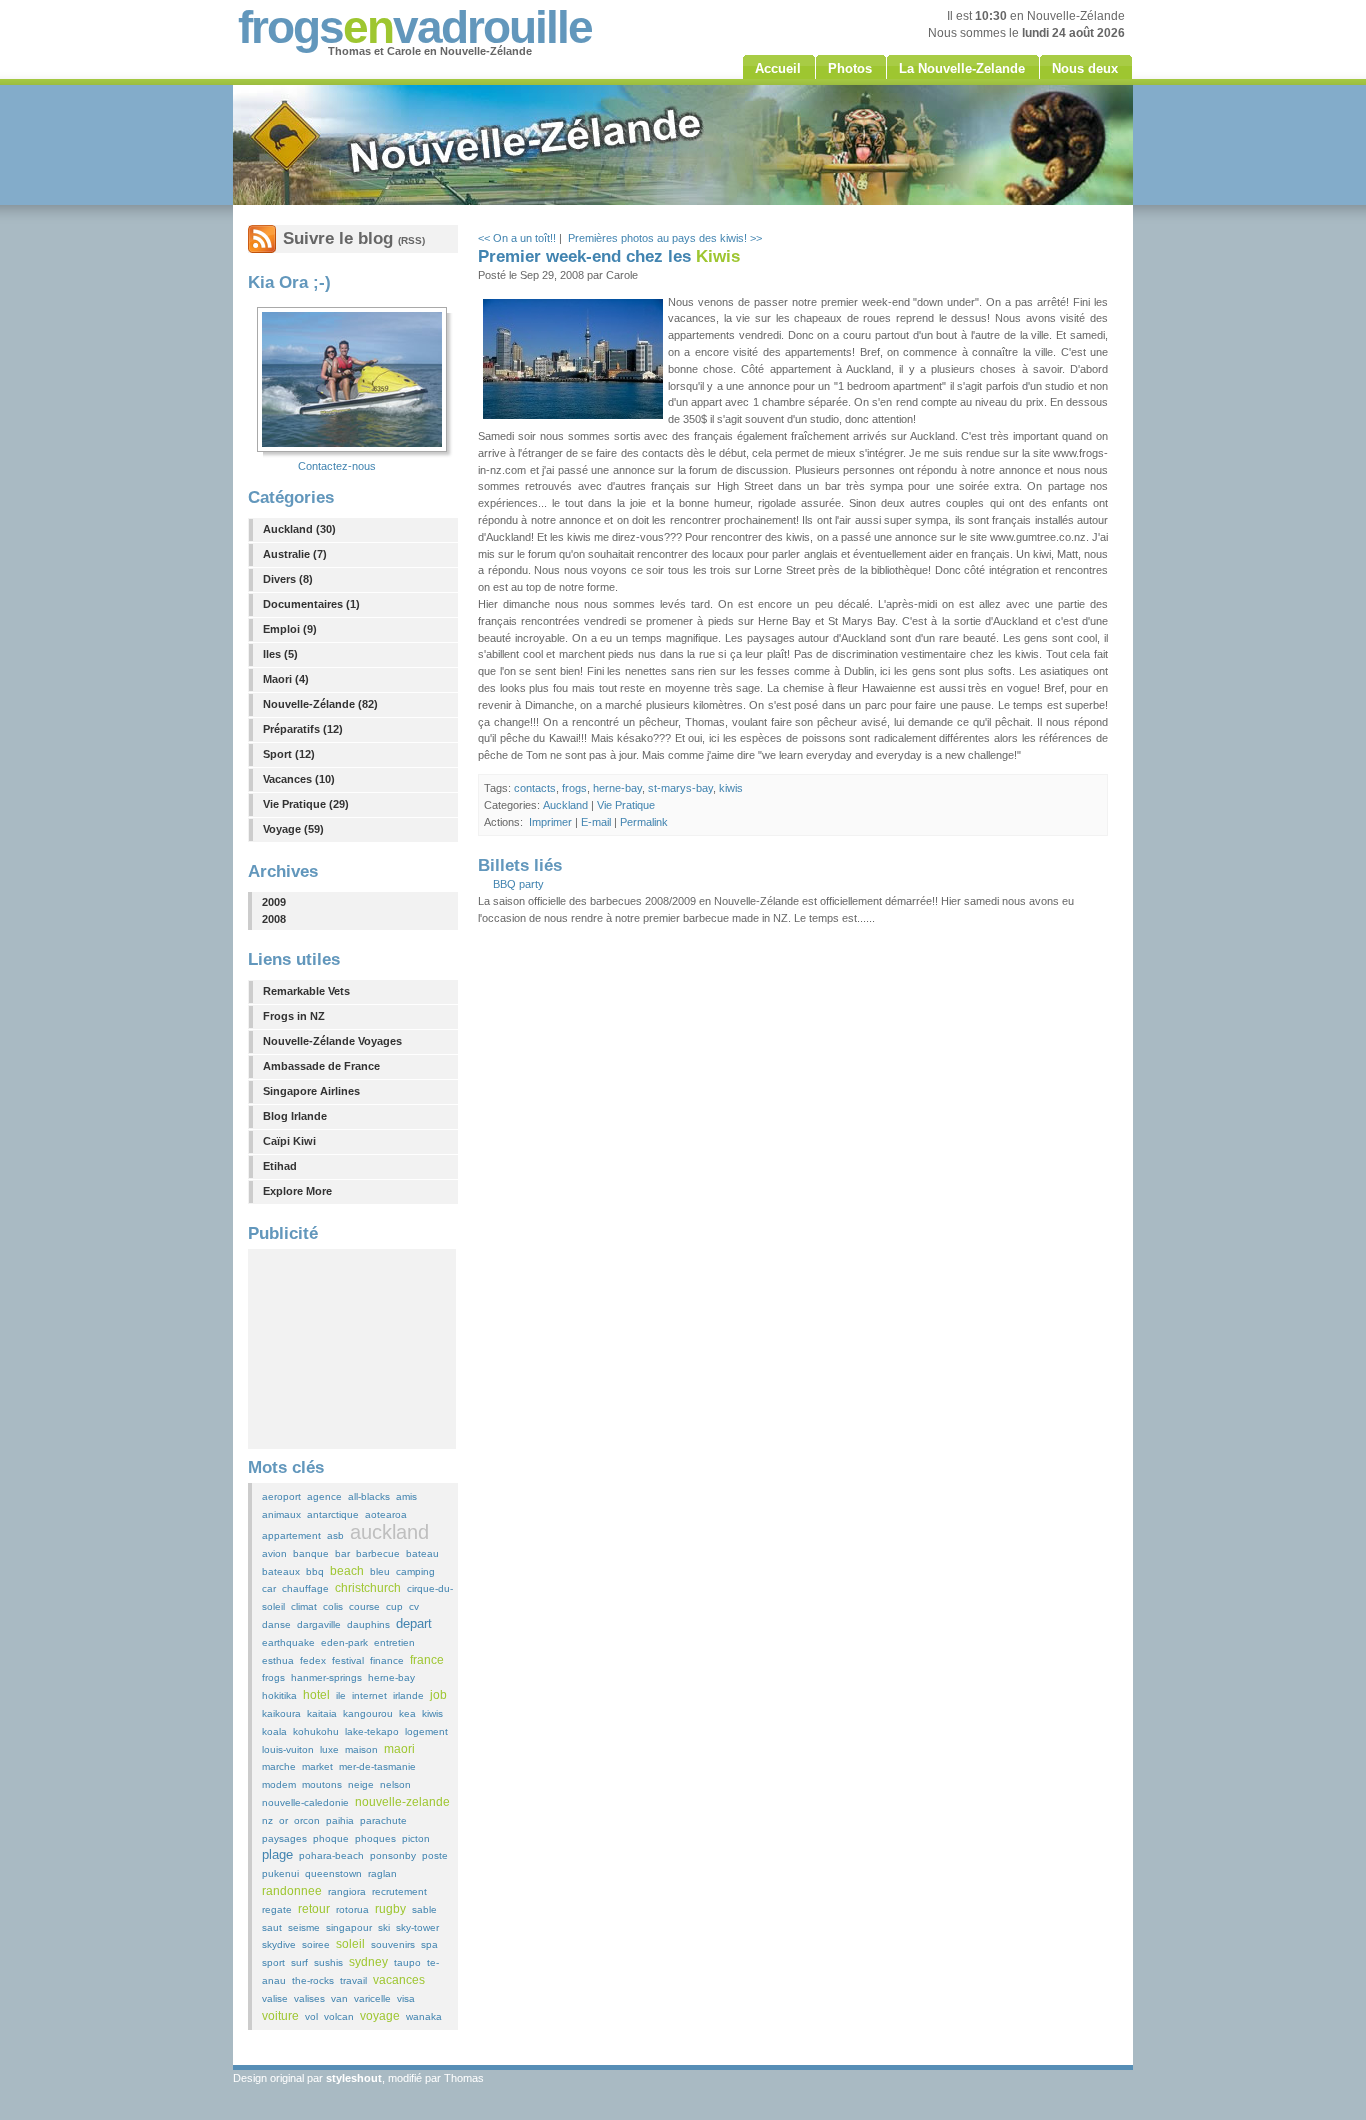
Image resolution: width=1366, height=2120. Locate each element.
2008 (274, 919)
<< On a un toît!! (517, 238)
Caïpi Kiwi (289, 1141)
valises (309, 1998)
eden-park (344, 1642)
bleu (380, 1571)
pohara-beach (331, 1855)
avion (274, 1553)
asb (335, 1535)
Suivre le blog (354, 238)
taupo (407, 1962)
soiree (316, 1944)
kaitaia (322, 1713)
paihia (340, 1820)
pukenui (280, 1873)
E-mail (596, 822)
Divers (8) (288, 579)
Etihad (280, 1166)
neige (361, 1784)
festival (348, 1660)
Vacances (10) (299, 779)
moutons (322, 1784)
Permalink (644, 822)
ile (341, 1695)
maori (399, 1749)
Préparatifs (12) (303, 729)
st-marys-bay (680, 788)
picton (416, 1838)
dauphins (368, 1624)
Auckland (565, 805)
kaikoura (281, 1713)
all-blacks (369, 1496)
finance (387, 1660)
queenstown (333, 1873)
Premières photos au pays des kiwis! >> (665, 238)
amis (406, 1496)
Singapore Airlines (311, 1091)
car (269, 1588)
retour (314, 1909)
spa (429, 1944)
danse (276, 1624)
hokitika (279, 1695)
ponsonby (393, 1855)
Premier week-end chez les (609, 256)
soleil (350, 1944)
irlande (408, 1695)
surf (299, 1962)
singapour (349, 1927)
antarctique (333, 1514)
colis (333, 1606)
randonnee (292, 1891)
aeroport (281, 1496)
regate (277, 1909)
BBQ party (518, 884)
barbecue (378, 1553)
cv (414, 1606)
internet (369, 1695)
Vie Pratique (626, 805)
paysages (284, 1838)
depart (414, 1623)
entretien (394, 1642)
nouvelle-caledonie (305, 1802)
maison (361, 1749)
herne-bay (391, 1677)
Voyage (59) (293, 829)
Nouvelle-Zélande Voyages (332, 1041)
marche (279, 1766)
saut (272, 1927)
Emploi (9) (290, 629)
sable (424, 1909)
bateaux (281, 1571)
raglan (382, 1873)
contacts (535, 788)
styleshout (354, 2078)
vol (311, 2016)
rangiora (347, 1891)
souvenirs (393, 1944)
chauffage (305, 1588)
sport (273, 1962)
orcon (307, 1820)
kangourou (368, 1713)
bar (342, 1553)
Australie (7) (295, 554)
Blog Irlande (295, 1116)
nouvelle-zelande (402, 1802)
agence (324, 1496)
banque (311, 1553)
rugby (390, 1909)
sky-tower (417, 1927)
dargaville (319, 1624)
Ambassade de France (321, 1066)
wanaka (424, 2016)
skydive (279, 1944)
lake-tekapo (372, 1731)
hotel (316, 1695)
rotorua (352, 1909)
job (438, 1695)
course (364, 1606)
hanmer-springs (326, 1677)
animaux (281, 1514)
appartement (291, 1535)
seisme (304, 1927)
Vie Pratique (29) (306, 804)
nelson (395, 1784)
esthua (278, 1660)
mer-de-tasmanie (377, 1766)
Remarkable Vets (306, 991)
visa (406, 1998)
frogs (273, 1677)
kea (407, 1713)
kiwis (432, 1713)
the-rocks (313, 1980)
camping (415, 1571)
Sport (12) (289, 754)
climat (304, 1606)
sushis (328, 1962)
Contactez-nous (337, 466)
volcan (339, 2016)
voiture (280, 2016)
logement (426, 1731)
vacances (399, 1980)
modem (279, 1784)
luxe (329, 1749)
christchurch (368, 1588)
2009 (274, 902)
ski (384, 1927)
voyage (380, 2016)
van (339, 1998)
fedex (313, 1660)
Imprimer (550, 822)
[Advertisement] (352, 1349)
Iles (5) (280, 654)
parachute (383, 1820)
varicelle (372, 1998)
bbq (315, 1571)
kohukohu (316, 1731)
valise (275, 1998)
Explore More (297, 1191)
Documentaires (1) (311, 604)
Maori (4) (286, 679)
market (317, 1766)
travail (353, 1980)
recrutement (399, 1891)
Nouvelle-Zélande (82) (320, 704)
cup (394, 1606)
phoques (375, 1838)
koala (274, 1731)
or (283, 1820)
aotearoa (386, 1514)
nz (267, 1820)
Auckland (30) (299, 529)
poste (435, 1855)
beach (347, 1571)
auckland (389, 1532)
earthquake (288, 1642)
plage (277, 1854)
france (427, 1660)
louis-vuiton (288, 1749)
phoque (331, 1838)
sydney (368, 1962)
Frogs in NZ (294, 1016)
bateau (422, 1553)
